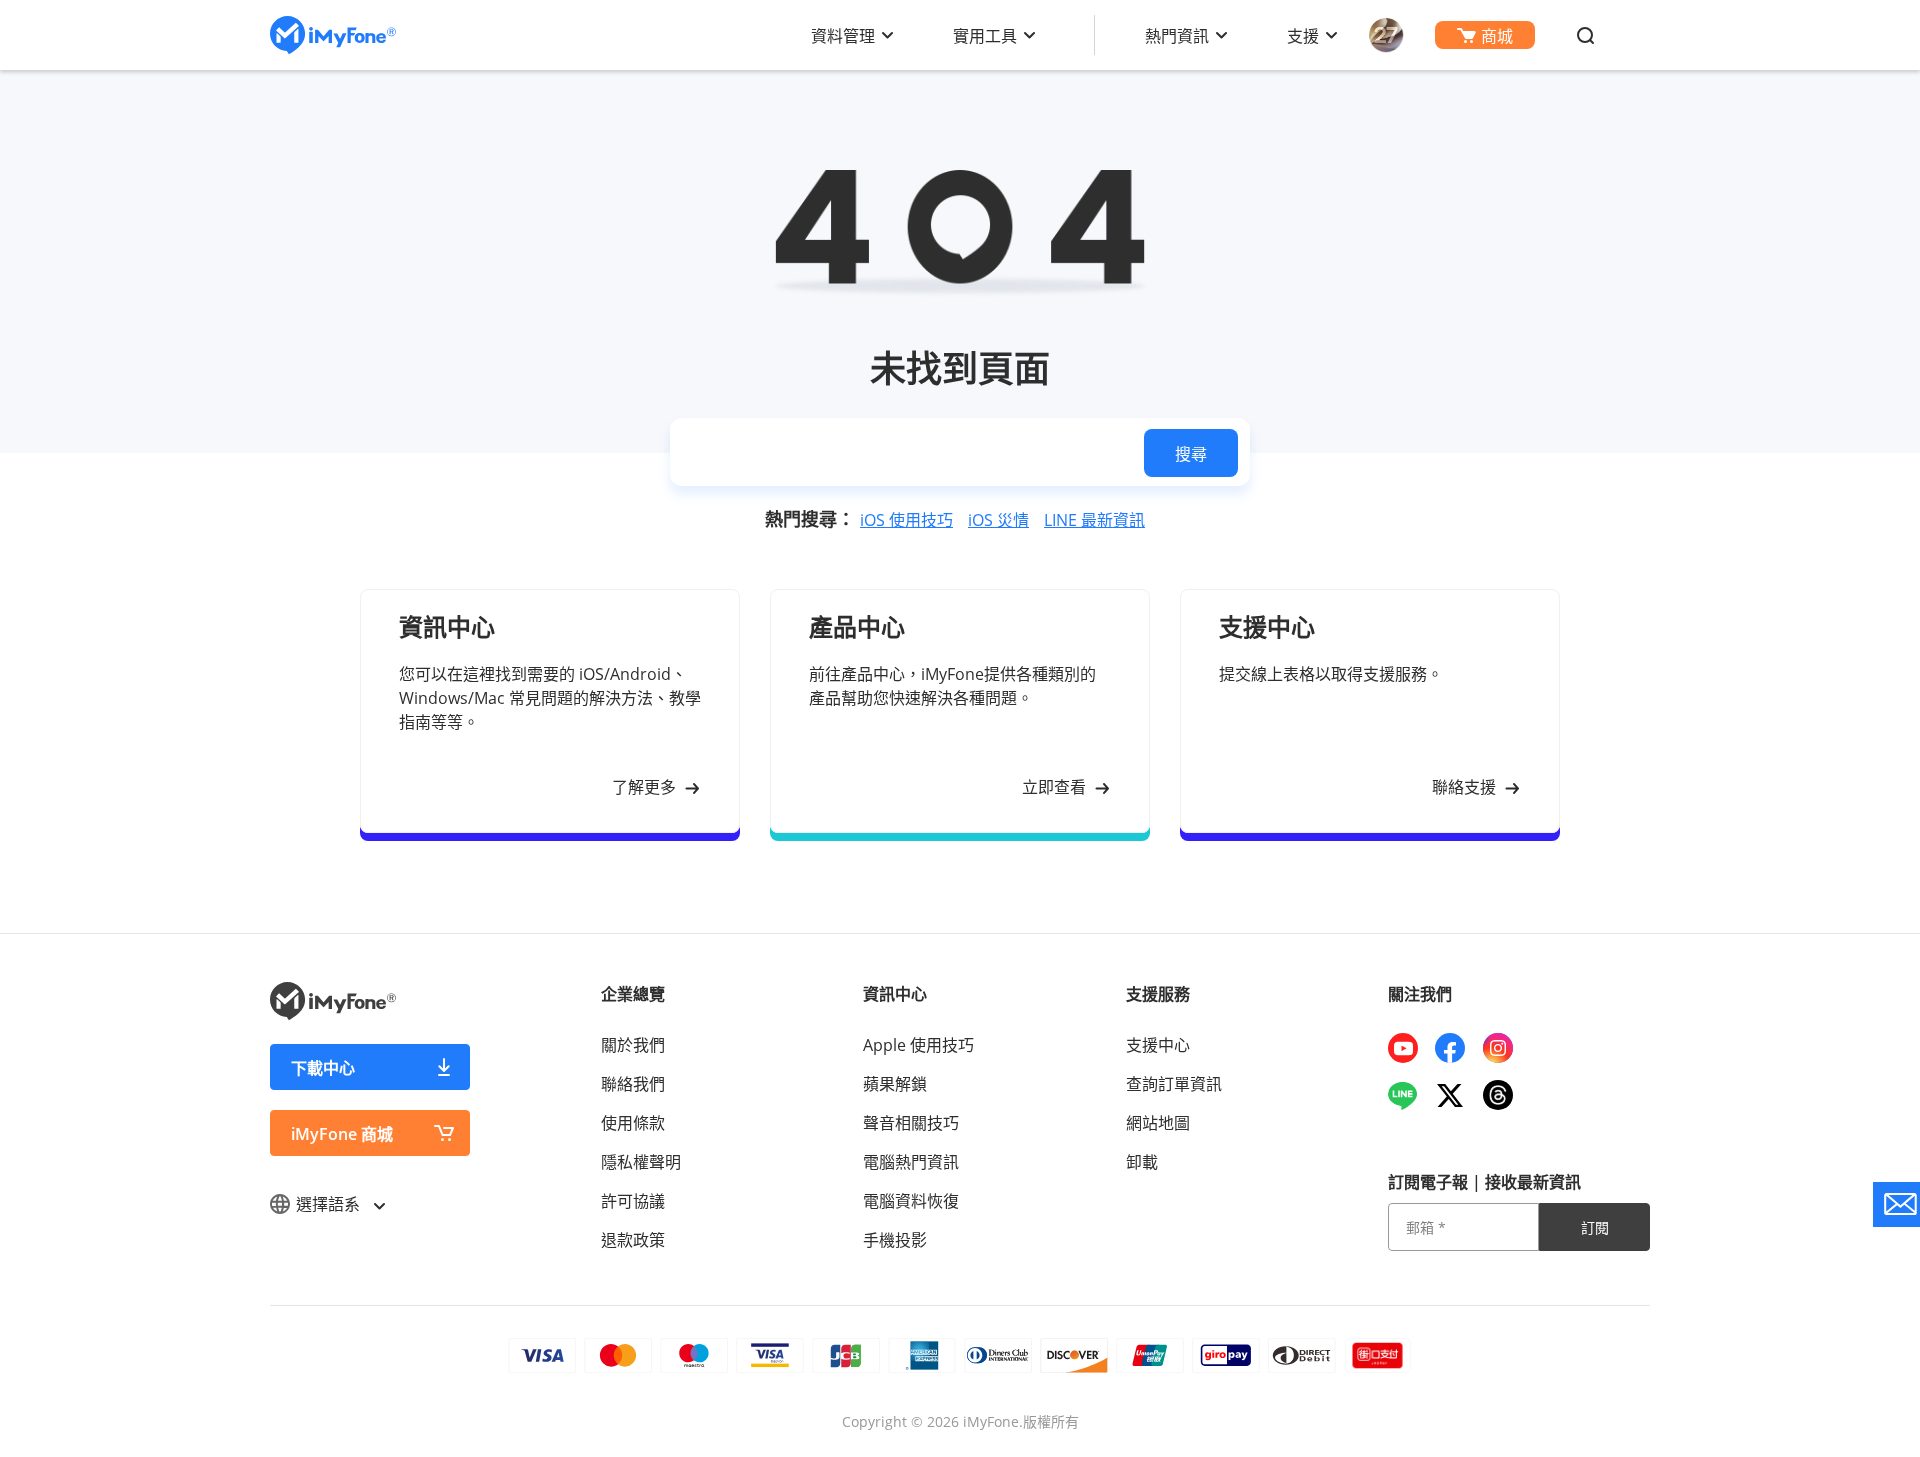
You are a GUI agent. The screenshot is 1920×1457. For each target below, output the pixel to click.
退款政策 (633, 1240)
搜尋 (1191, 454)
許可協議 (633, 1201)
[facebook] (1457, 1048)
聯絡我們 (633, 1084)
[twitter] (1457, 1095)
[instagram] (1505, 1048)
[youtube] (1410, 1048)
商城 (1497, 36)
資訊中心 (895, 994)
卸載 (1142, 1162)
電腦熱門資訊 (911, 1162)
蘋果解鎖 (895, 1084)
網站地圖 (1158, 1123)
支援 (1303, 36)
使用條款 (633, 1123)
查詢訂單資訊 (1174, 1084)
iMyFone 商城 (342, 1134)
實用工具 (985, 36)
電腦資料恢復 (911, 1201)
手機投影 (895, 1240)
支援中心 (1158, 1045)
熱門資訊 (1177, 36)
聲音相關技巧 (911, 1123)
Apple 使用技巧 (918, 1045)
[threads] (1505, 1095)
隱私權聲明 (641, 1162)
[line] (1410, 1095)
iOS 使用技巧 (906, 520)
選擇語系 (330, 1204)
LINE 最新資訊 (1094, 520)
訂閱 (1595, 1227)
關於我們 (633, 1045)
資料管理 (843, 36)
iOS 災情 (998, 520)
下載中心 (323, 1068)
